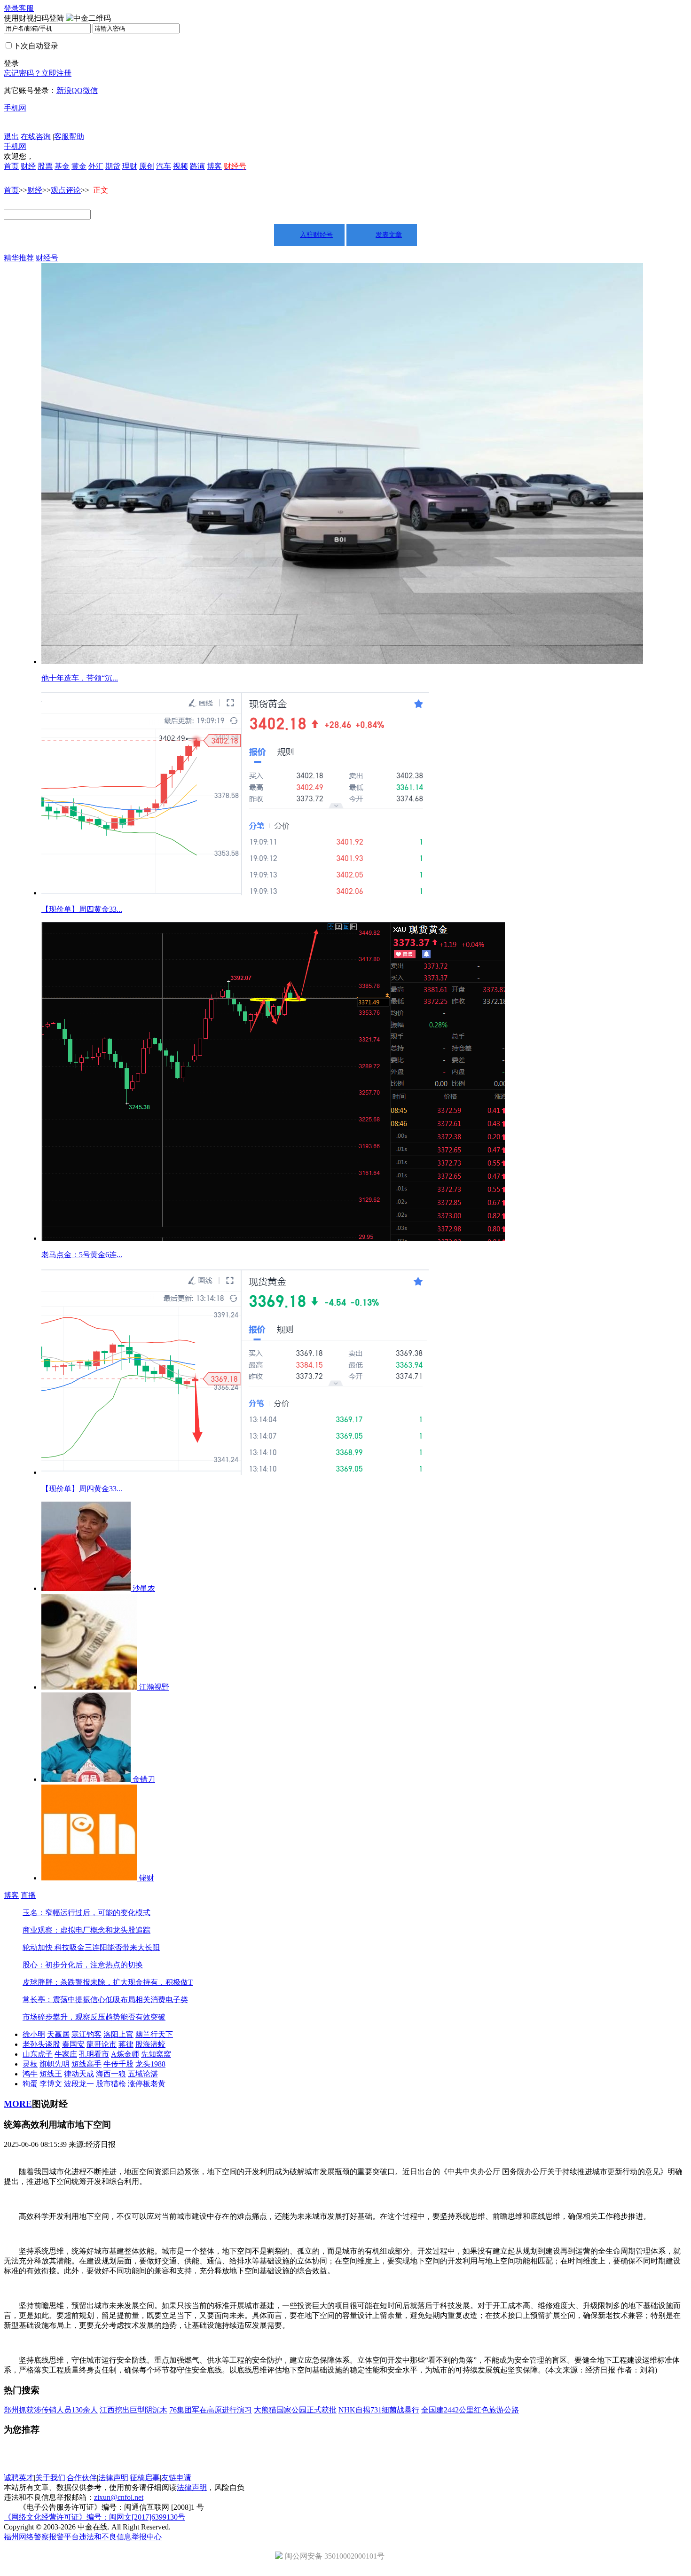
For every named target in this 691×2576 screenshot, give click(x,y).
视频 (181, 166)
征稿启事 (145, 2478)
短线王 (51, 2074)
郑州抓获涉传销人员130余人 (51, 2410)
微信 (90, 90)
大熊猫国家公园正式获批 (295, 2410)
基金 (62, 166)
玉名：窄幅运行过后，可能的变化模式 (86, 1913)
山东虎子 (38, 2054)
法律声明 (113, 2478)
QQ (77, 90)
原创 (147, 166)
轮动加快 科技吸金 (54, 1947)
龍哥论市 (102, 2044)
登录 (11, 8)
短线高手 (86, 2064)
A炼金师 (125, 2054)
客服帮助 (69, 137)
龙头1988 (150, 2064)
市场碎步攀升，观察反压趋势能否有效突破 (94, 2017)
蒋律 (126, 2044)
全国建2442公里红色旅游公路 (470, 2410)
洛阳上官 (118, 2034)
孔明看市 (94, 2054)
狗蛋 (30, 2084)
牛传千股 (118, 2064)
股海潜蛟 (150, 2044)
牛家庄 (66, 2054)
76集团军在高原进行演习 (211, 2410)
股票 (45, 166)
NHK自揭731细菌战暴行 (379, 2410)
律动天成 (79, 2074)
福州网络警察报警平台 (41, 2537)
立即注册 (56, 73)
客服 (26, 8)
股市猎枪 (111, 2084)
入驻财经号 (316, 235)
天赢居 (58, 2034)
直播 (28, 1895)
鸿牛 (30, 2074)
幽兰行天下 (154, 2034)
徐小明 (34, 2034)
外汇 (96, 166)
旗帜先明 (55, 2064)
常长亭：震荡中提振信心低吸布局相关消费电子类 (105, 2000)
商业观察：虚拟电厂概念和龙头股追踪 (86, 1930)
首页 (11, 166)
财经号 (47, 258)
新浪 (64, 90)
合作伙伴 (82, 2478)
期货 (113, 166)
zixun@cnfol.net (119, 2497)
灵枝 (30, 2064)
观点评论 (66, 190)
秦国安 (73, 2044)
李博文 (51, 2084)
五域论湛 (143, 2074)
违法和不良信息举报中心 (120, 2537)
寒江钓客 (86, 2034)
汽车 (164, 166)
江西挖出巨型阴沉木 (133, 2410)
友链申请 (176, 2478)
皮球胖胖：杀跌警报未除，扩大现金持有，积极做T (108, 1982)
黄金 (79, 166)
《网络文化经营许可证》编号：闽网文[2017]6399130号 (94, 2517)
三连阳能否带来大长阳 (122, 1947)
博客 (214, 166)
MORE (18, 2104)
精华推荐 (19, 258)
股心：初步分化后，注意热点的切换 (83, 1965)
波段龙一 (79, 2084)
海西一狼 (111, 2074)
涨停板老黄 (147, 2084)
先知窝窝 (156, 2054)
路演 (197, 166)
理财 (130, 166)
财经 (28, 166)
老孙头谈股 (41, 2044)
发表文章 (389, 235)
